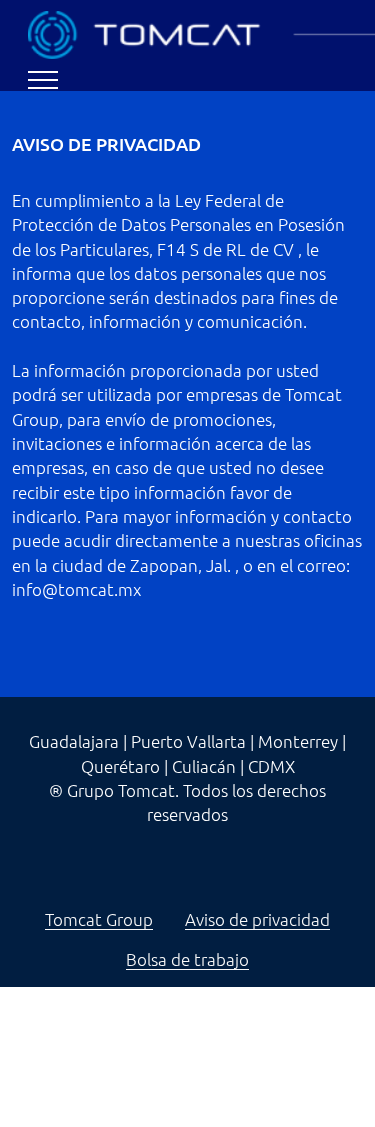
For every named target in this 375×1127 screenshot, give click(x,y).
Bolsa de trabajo (187, 959)
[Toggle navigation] (43, 80)
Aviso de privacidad (257, 919)
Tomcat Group (99, 919)
